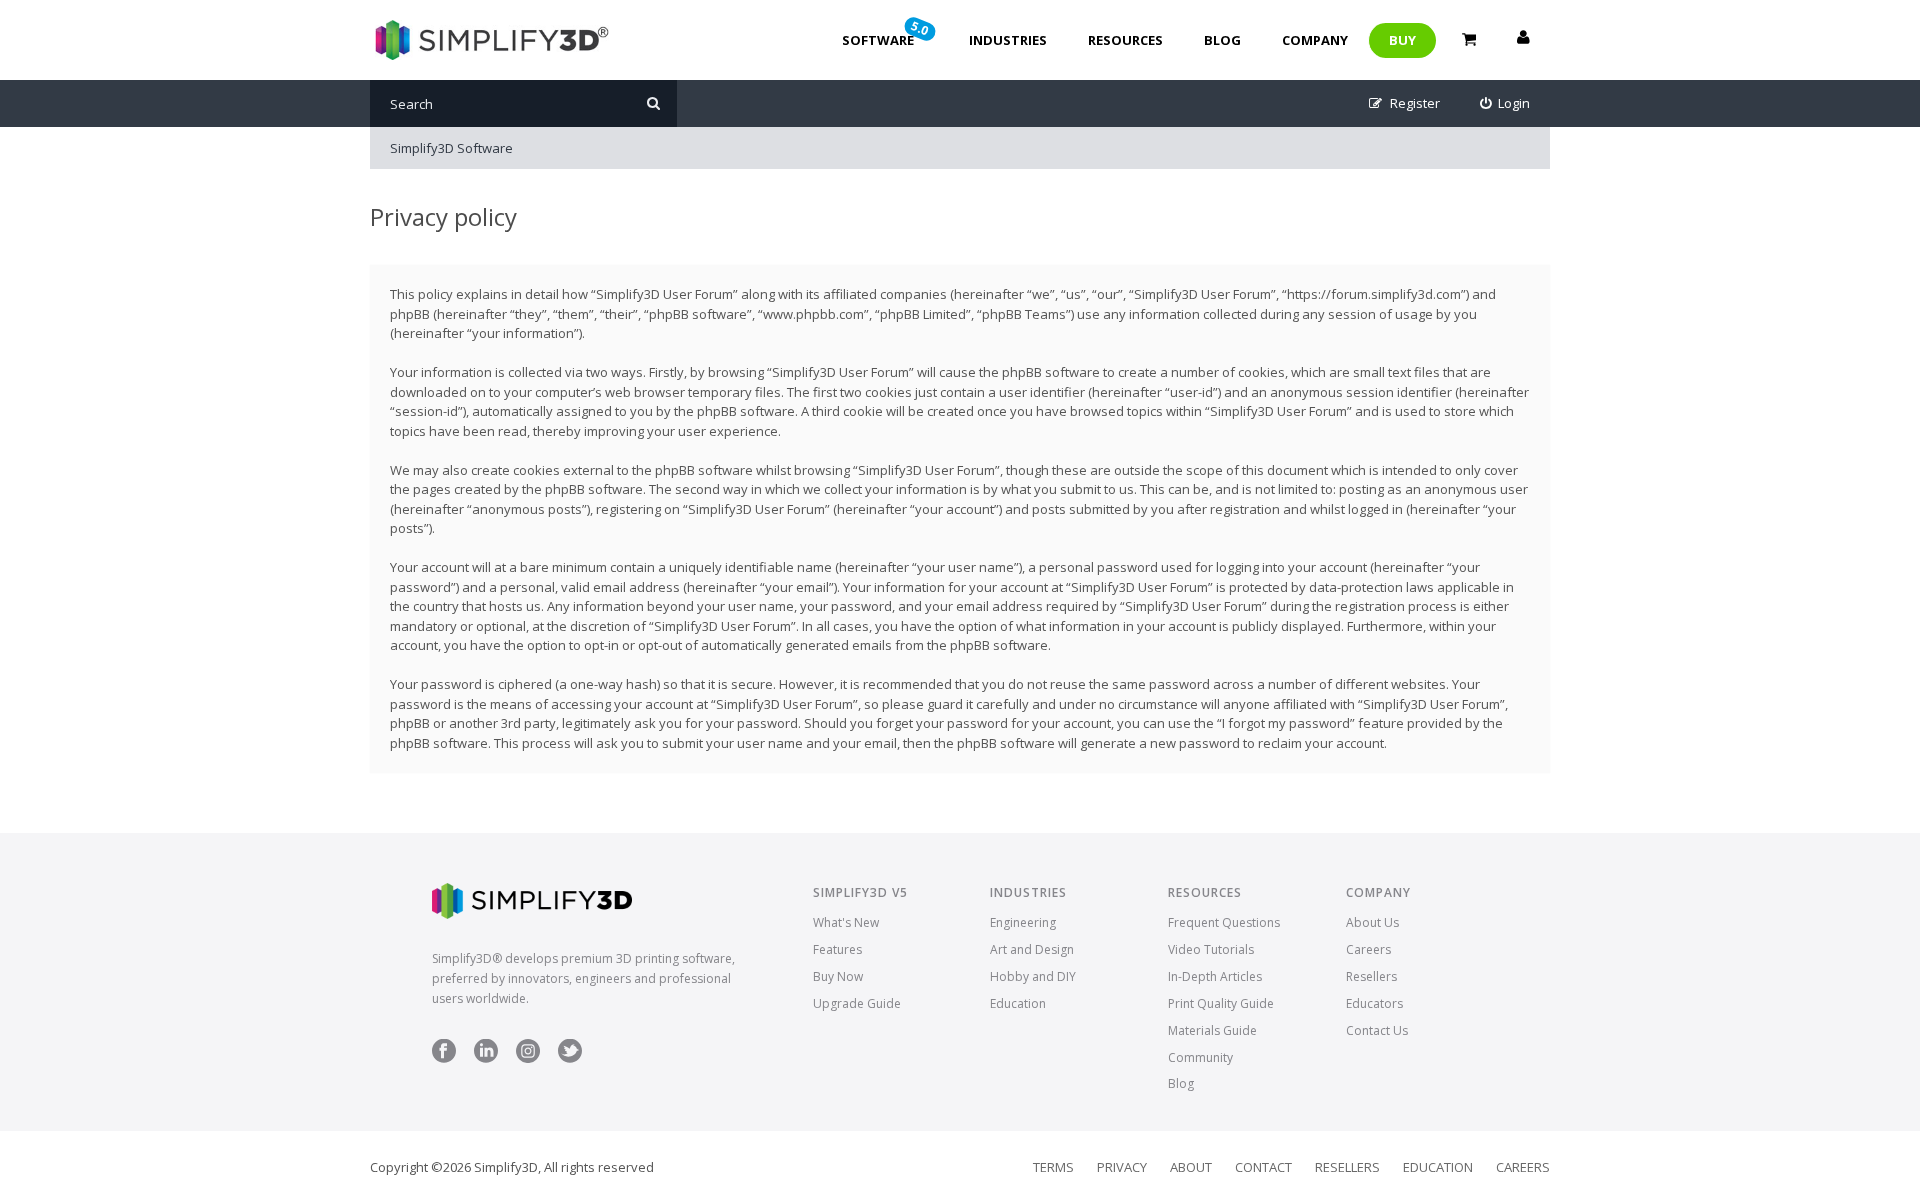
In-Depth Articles (1215, 976)
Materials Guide (1212, 1030)
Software (887, 33)
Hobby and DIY (1033, 976)
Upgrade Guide (857, 1003)
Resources (1125, 40)
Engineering (1023, 922)
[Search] (653, 103)
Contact (1263, 1167)
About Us (1372, 922)
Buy (1402, 40)
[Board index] (489, 40)
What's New (846, 922)
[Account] (1523, 40)
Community (1200, 1057)
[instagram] (528, 1058)
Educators (1374, 1003)
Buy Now (838, 976)
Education (1018, 1003)
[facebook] (444, 1058)
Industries (1008, 40)
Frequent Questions (1224, 922)
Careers (1368, 949)
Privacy (1122, 1167)
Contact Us (1377, 1030)
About (1191, 1167)
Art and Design (1032, 949)
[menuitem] (1505, 103)
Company (1315, 40)
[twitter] (570, 1058)
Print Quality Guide (1221, 1003)
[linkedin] (486, 1058)
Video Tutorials (1211, 949)
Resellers (1371, 976)
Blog (1222, 40)
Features (837, 949)
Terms (1053, 1167)
